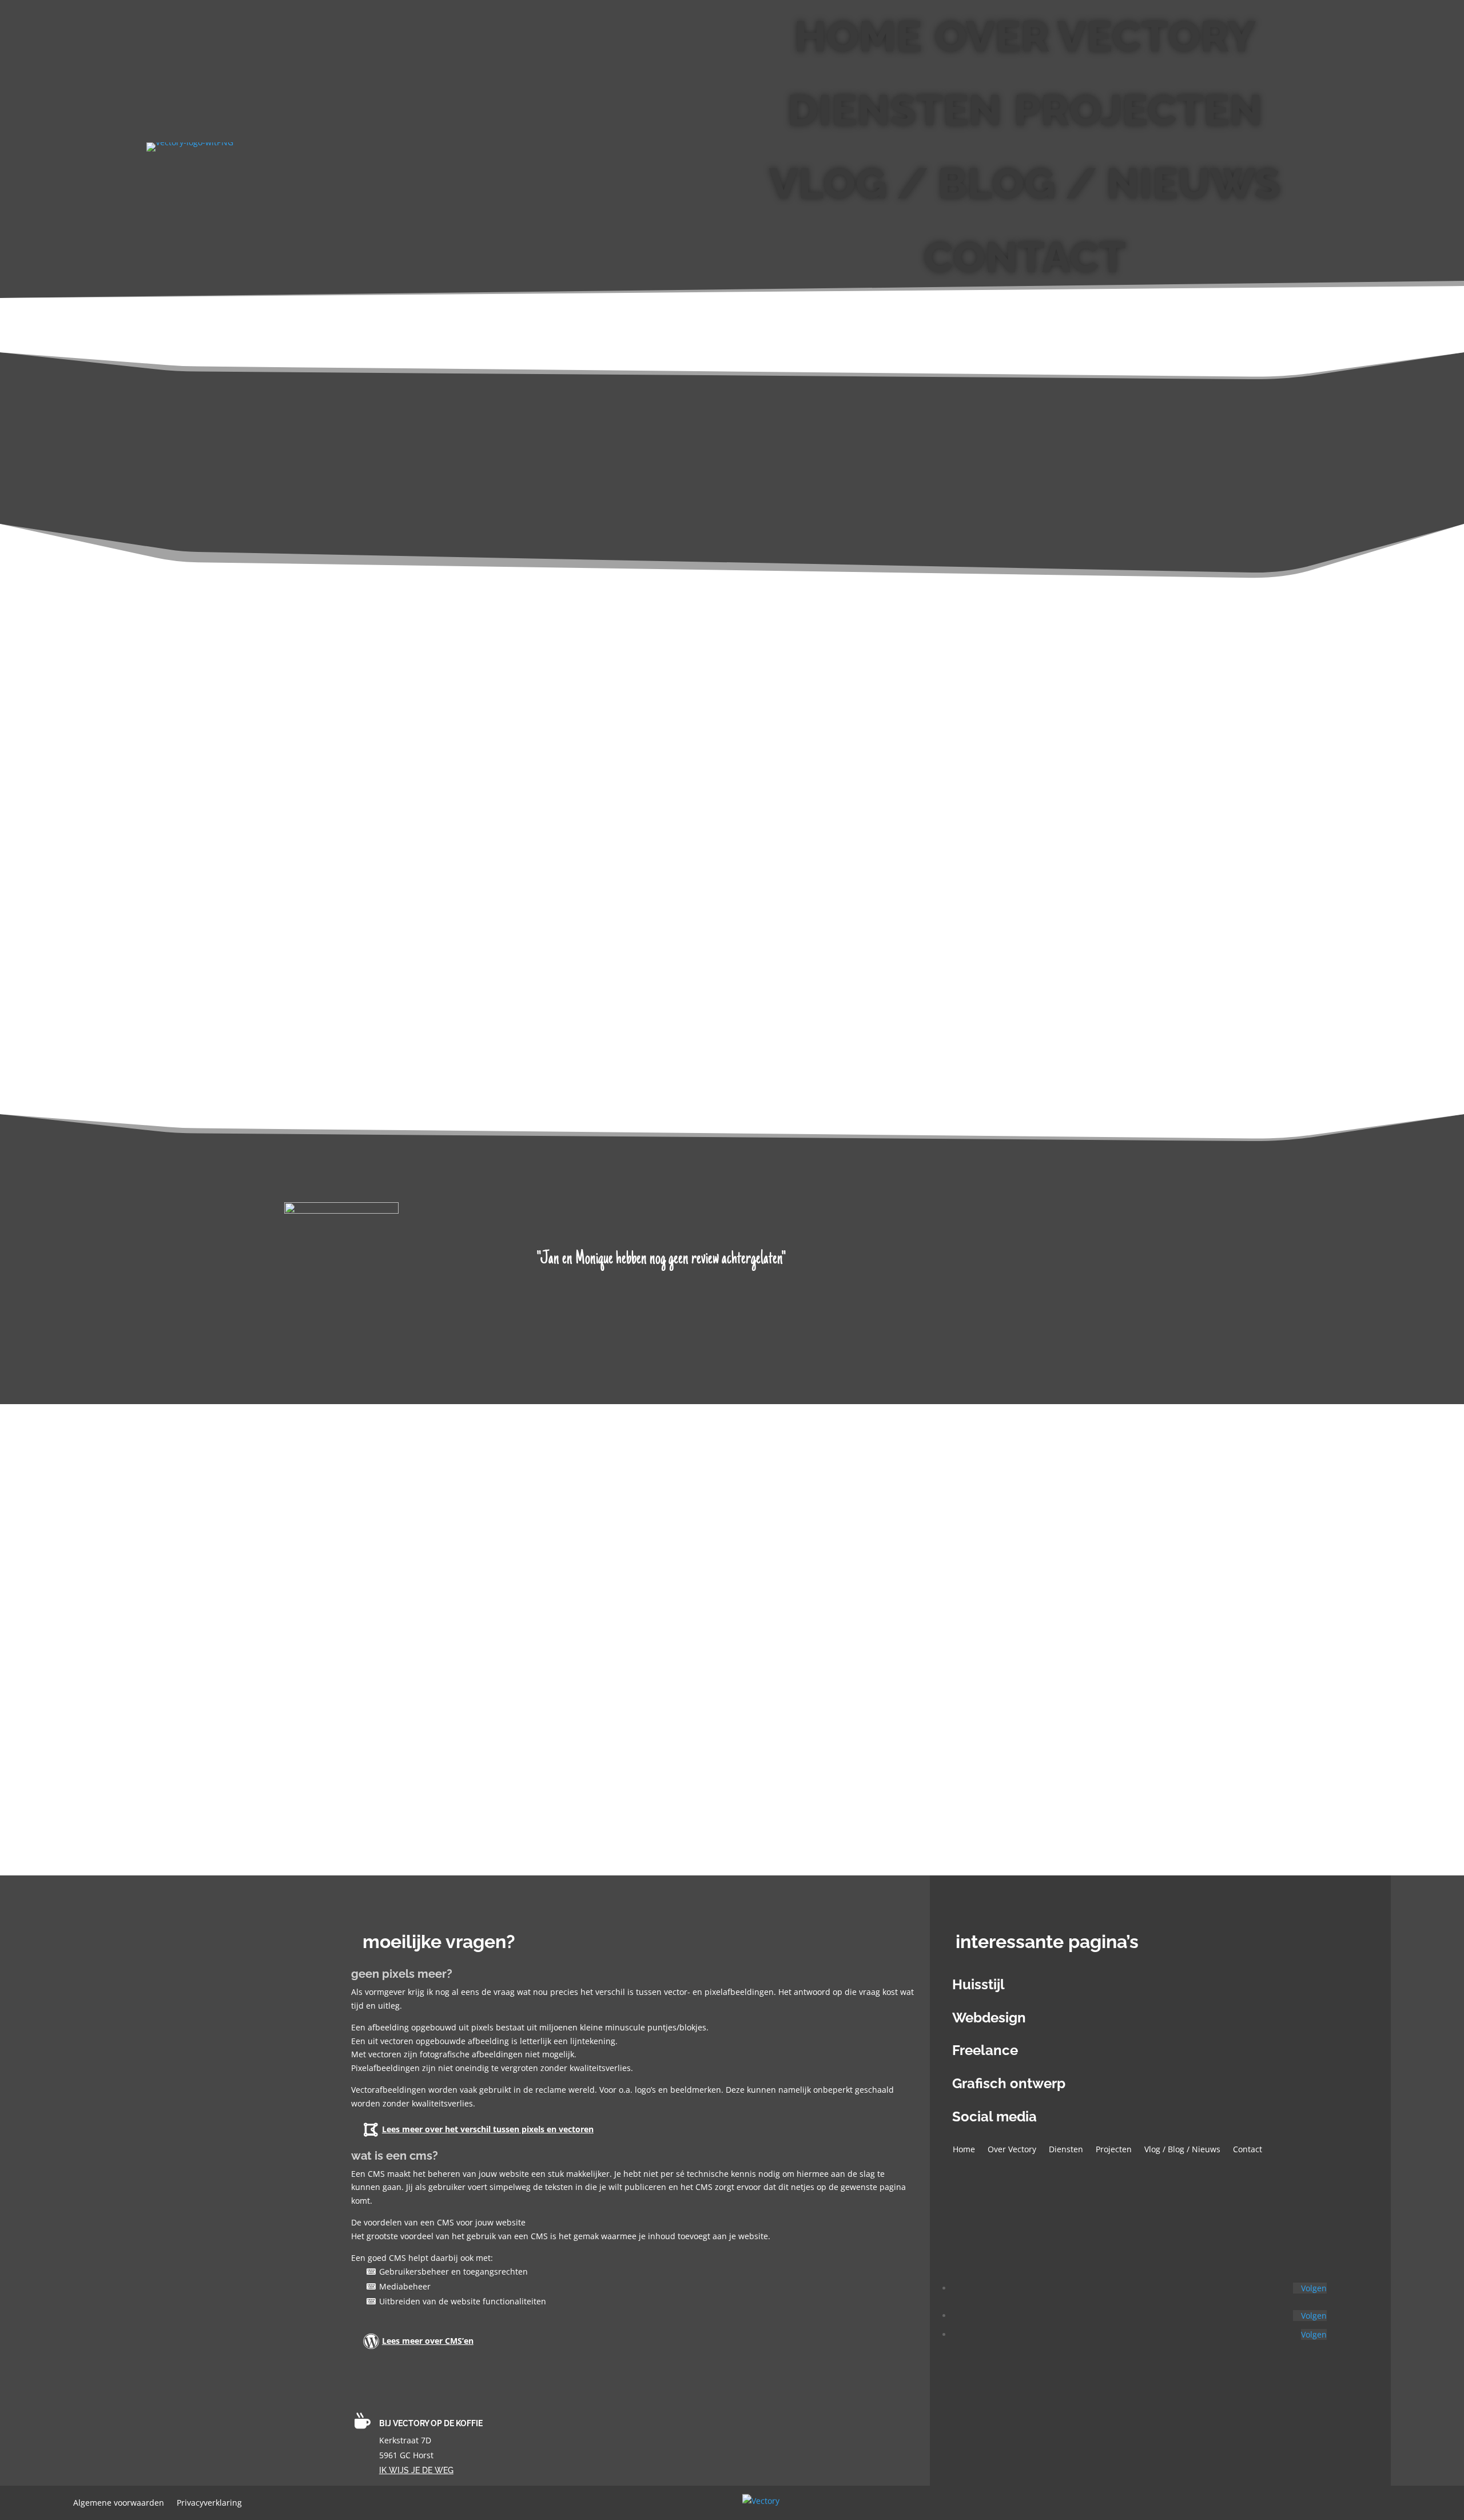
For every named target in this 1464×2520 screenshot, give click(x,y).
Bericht (437, 1741)
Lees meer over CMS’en (428, 2341)
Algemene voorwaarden (119, 2503)
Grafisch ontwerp (1009, 2083)
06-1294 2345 (640, 1613)
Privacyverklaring (209, 2503)
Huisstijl (978, 1984)
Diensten (894, 110)
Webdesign (989, 2018)
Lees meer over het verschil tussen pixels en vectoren (488, 2129)
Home (858, 36)
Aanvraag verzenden (500, 1760)
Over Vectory (1095, 36)
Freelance (985, 2050)
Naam (435, 1681)
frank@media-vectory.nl (671, 1627)
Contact (1025, 257)
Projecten (1138, 110)
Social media (994, 2116)
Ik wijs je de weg (416, 2470)
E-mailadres (446, 1702)
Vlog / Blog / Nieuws (1025, 183)
